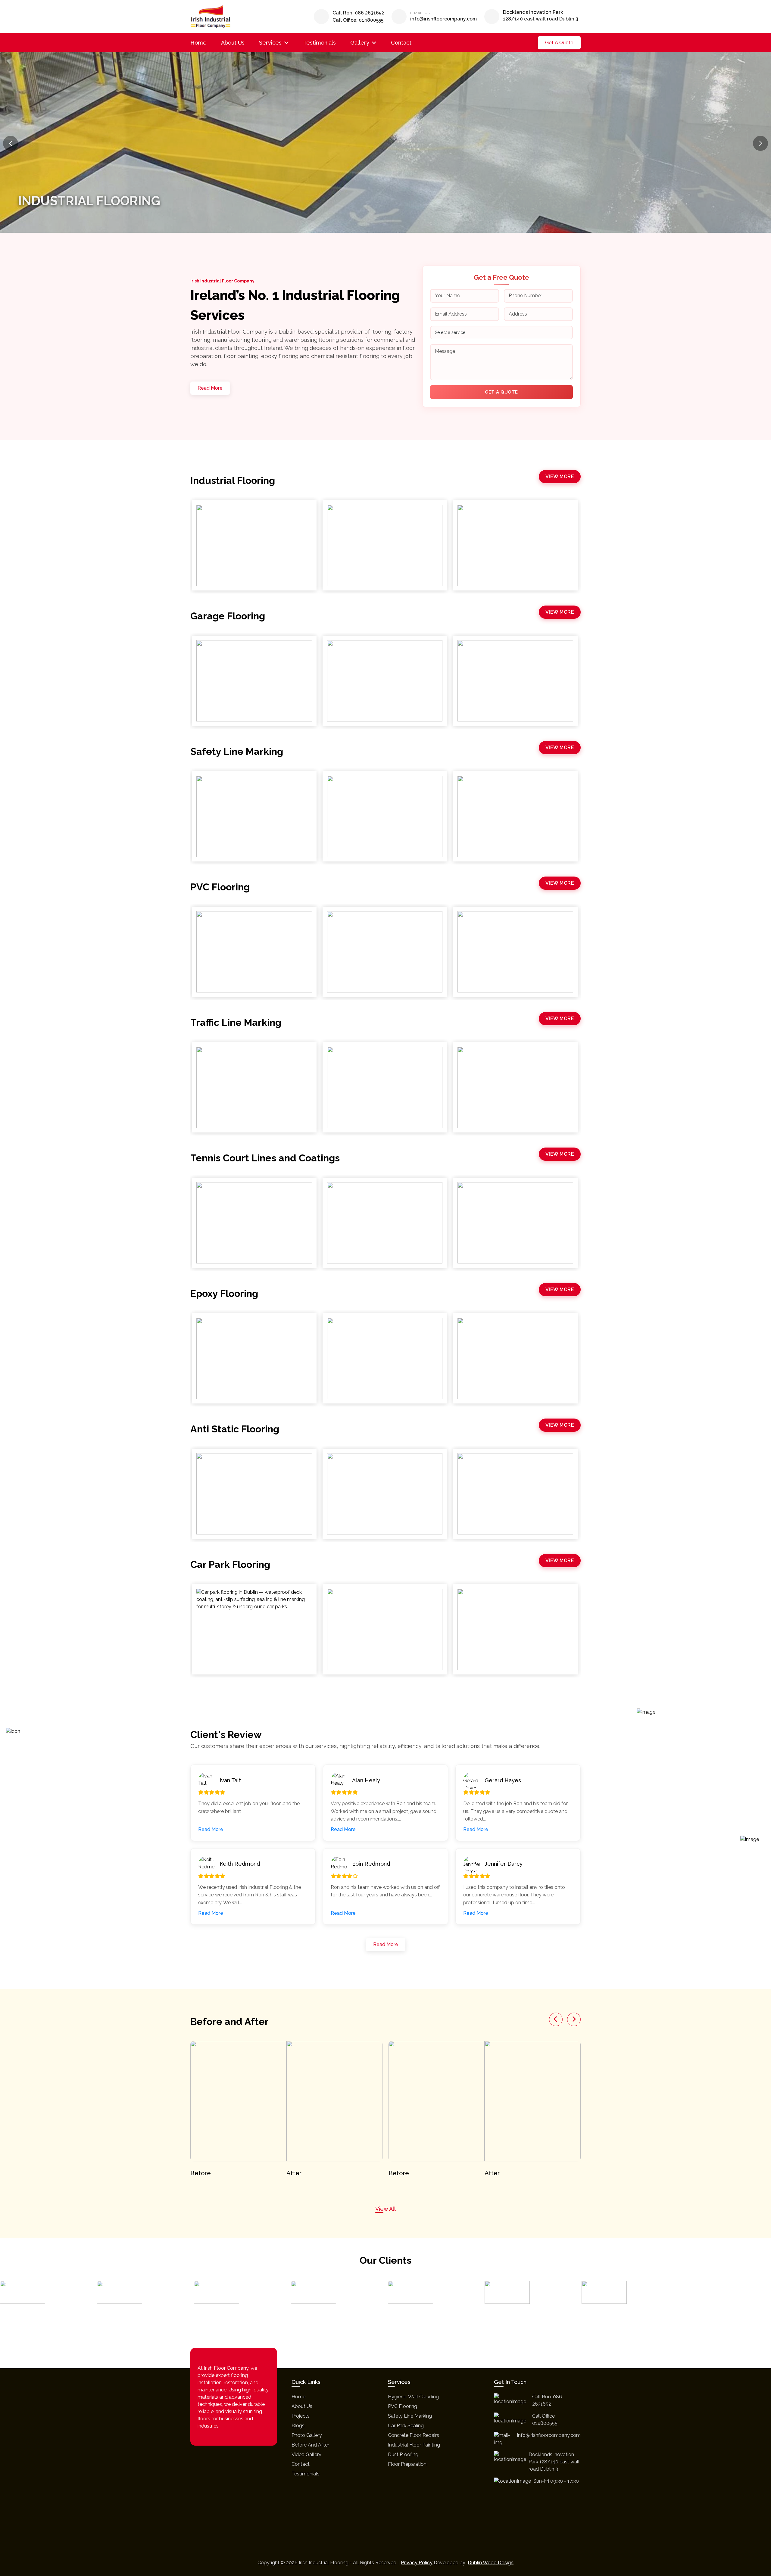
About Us (233, 43)
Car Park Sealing (406, 2426)
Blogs (298, 2426)
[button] (760, 143)
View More (560, 477)
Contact (401, 43)
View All (385, 2209)
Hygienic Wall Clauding (413, 2397)
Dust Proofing (403, 2455)
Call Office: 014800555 (358, 20)
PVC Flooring (403, 2406)
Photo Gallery (307, 2435)
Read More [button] (211, 1829)
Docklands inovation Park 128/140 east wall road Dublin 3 (541, 16)
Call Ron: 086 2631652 (358, 13)
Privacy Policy (417, 2563)
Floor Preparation (407, 2464)
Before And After (310, 2445)
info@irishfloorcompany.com (443, 19)
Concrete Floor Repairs (414, 2435)
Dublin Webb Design (491, 2563)
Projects (301, 2416)
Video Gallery (306, 2455)
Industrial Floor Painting (414, 2445)
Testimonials (320, 43)
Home (198, 43)
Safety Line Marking (410, 2416)
